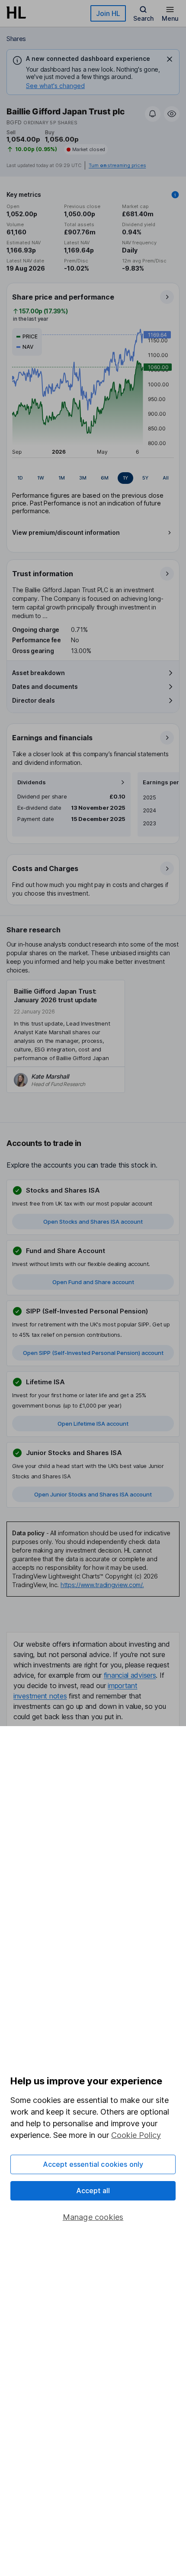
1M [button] (62, 478)
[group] (93, 478)
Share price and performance (63, 297)
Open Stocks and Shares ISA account (93, 1222)
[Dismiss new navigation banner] (170, 59)
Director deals (34, 700)
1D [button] (20, 478)
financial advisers (130, 1675)
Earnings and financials (52, 738)
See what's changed (55, 86)
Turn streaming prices (117, 166)
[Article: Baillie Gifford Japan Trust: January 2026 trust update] (66, 1036)
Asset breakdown (38, 673)
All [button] (166, 478)
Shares (16, 39)
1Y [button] (125, 478)
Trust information (43, 574)
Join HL (108, 13)
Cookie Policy (136, 2135)
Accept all (93, 2191)
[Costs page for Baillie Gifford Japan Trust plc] (93, 880)
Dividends (32, 782)
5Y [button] (145, 478)
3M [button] (83, 478)
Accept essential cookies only (93, 2164)
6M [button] (105, 478)
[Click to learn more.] (175, 195)
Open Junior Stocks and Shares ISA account (93, 1494)
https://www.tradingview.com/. (102, 1585)
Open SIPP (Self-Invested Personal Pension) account (93, 1353)
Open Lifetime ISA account (93, 1424)
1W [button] (41, 478)
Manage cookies (93, 2217)
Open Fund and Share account (93, 1282)
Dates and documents (45, 687)
